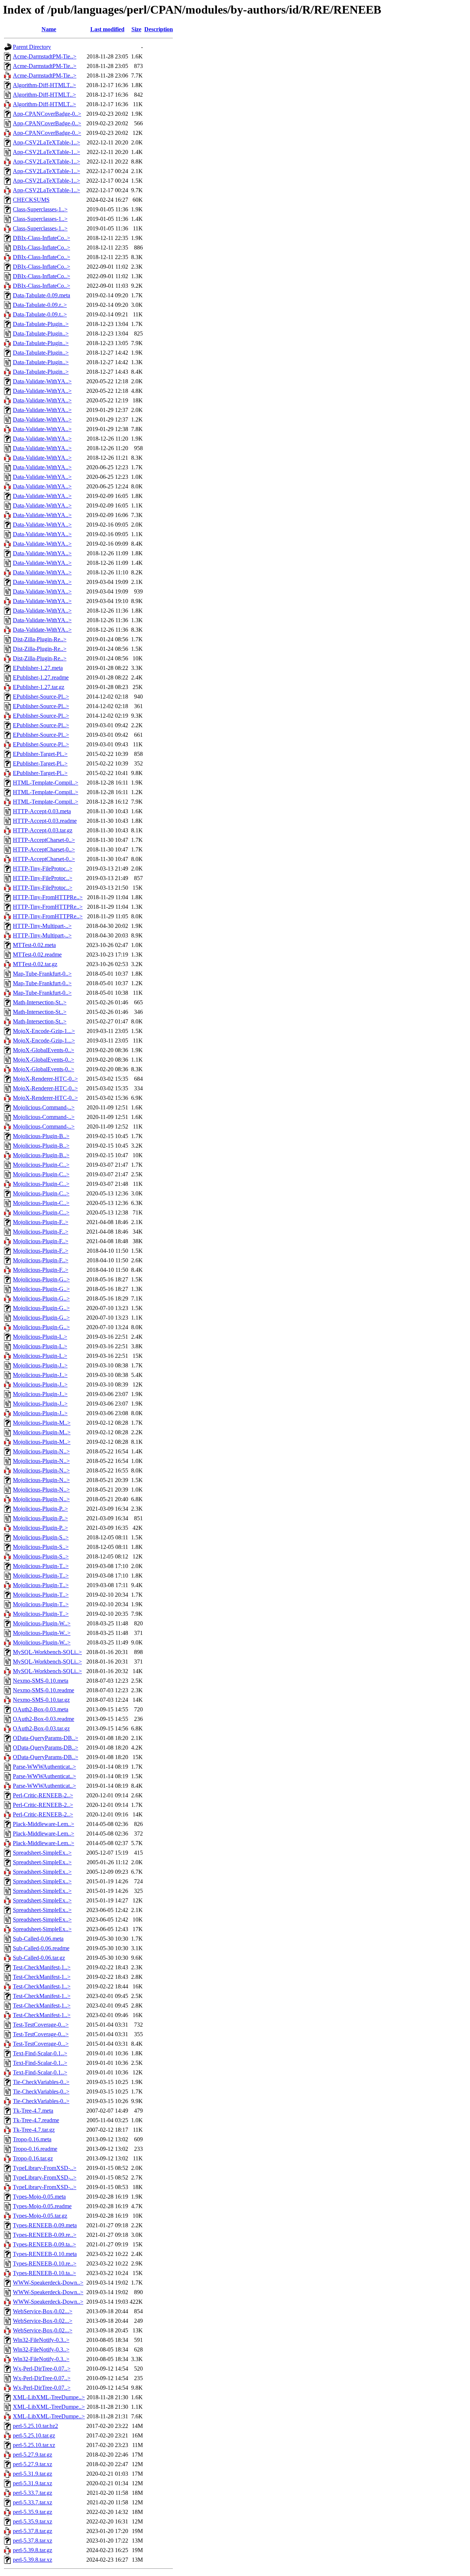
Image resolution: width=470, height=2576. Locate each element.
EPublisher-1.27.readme (41, 677)
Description (159, 29)
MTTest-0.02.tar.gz (35, 964)
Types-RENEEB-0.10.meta (45, 2254)
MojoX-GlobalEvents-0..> (44, 1050)
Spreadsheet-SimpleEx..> (42, 1853)
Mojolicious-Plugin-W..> (42, 1623)
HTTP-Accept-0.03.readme (45, 821)
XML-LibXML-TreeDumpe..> (49, 2397)
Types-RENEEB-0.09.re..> (45, 2235)
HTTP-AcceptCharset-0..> (44, 840)
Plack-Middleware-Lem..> (44, 1824)
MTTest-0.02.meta (34, 945)
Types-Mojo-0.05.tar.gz (40, 2216)
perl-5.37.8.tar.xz (32, 2541)
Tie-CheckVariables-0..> (41, 2082)
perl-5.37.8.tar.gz (32, 2531)
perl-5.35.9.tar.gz (32, 2512)
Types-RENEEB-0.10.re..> (45, 2263)
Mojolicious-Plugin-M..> (42, 1423)
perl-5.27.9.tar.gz (32, 2455)
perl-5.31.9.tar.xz (32, 2483)
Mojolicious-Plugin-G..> (41, 1279)
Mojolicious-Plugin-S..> (41, 1537)
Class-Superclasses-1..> (40, 209)
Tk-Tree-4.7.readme (36, 2120)
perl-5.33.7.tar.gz (32, 2493)
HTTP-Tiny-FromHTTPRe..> (48, 897)
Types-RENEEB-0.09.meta (45, 2225)
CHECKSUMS (31, 200)
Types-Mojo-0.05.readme (42, 2206)
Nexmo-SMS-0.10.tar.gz (41, 1700)
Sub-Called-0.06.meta (38, 1939)
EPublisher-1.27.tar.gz (39, 687)
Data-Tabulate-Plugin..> (41, 324)
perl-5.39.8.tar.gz (32, 2550)
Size (136, 29)
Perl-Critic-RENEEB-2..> (43, 1795)
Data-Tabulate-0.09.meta (41, 295)
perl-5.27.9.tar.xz (32, 2464)
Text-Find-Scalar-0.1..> (40, 2053)
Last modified (107, 29)
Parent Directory (32, 47)
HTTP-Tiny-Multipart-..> (42, 926)
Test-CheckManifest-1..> (42, 1967)
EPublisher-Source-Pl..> (41, 697)
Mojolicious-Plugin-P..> (40, 1509)
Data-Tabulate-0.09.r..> (40, 305)
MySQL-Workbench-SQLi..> (47, 1652)
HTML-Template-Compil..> (46, 783)
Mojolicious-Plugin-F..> (41, 1222)
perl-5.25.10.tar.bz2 (35, 2426)
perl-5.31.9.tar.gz (32, 2474)
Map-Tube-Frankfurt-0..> (42, 974)
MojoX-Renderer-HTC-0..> (45, 1079)
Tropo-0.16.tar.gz (33, 2158)
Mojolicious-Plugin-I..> (40, 1337)
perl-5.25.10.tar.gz (34, 2435)
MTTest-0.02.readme (37, 955)
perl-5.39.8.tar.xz (32, 2560)
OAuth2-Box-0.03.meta (41, 1709)
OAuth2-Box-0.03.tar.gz (41, 1728)
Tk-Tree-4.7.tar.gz (34, 2130)
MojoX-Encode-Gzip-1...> (44, 1031)
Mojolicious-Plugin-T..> (41, 1566)
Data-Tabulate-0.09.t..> (40, 314)
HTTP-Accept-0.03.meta (42, 811)
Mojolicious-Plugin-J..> (40, 1365)
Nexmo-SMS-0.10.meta (41, 1681)
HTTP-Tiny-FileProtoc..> (43, 869)
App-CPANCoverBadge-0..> (47, 114)
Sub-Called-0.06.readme (41, 1948)
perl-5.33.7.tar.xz (32, 2502)
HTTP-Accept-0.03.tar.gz (43, 830)
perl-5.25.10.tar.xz (34, 2445)
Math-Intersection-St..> (40, 1002)
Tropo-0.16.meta (32, 2139)
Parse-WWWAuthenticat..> (44, 1767)
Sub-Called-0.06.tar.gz (39, 1958)
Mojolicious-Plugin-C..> (41, 1165)
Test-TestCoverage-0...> (41, 2025)
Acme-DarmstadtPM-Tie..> (45, 56)
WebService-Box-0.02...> (43, 2311)
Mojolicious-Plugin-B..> (41, 1136)
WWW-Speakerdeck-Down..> (48, 2283)
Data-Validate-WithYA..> (42, 381)
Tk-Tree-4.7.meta (33, 2111)
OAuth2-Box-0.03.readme (44, 1719)
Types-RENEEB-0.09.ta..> (44, 2244)
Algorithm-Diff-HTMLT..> (44, 85)
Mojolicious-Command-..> (44, 1107)
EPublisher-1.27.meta (38, 668)
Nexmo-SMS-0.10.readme (44, 1690)
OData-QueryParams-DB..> (46, 1738)
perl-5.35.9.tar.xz (32, 2521)
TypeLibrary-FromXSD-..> (45, 2168)
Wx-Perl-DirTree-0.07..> (42, 2369)
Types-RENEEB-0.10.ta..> (44, 2273)
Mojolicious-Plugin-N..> (41, 1451)
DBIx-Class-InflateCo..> (41, 238)
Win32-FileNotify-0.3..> (41, 2340)
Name (49, 29)
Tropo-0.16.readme (35, 2149)
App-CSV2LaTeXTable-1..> (46, 142)
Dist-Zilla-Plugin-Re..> (40, 639)
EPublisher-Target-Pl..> (40, 754)
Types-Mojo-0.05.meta (39, 2197)
